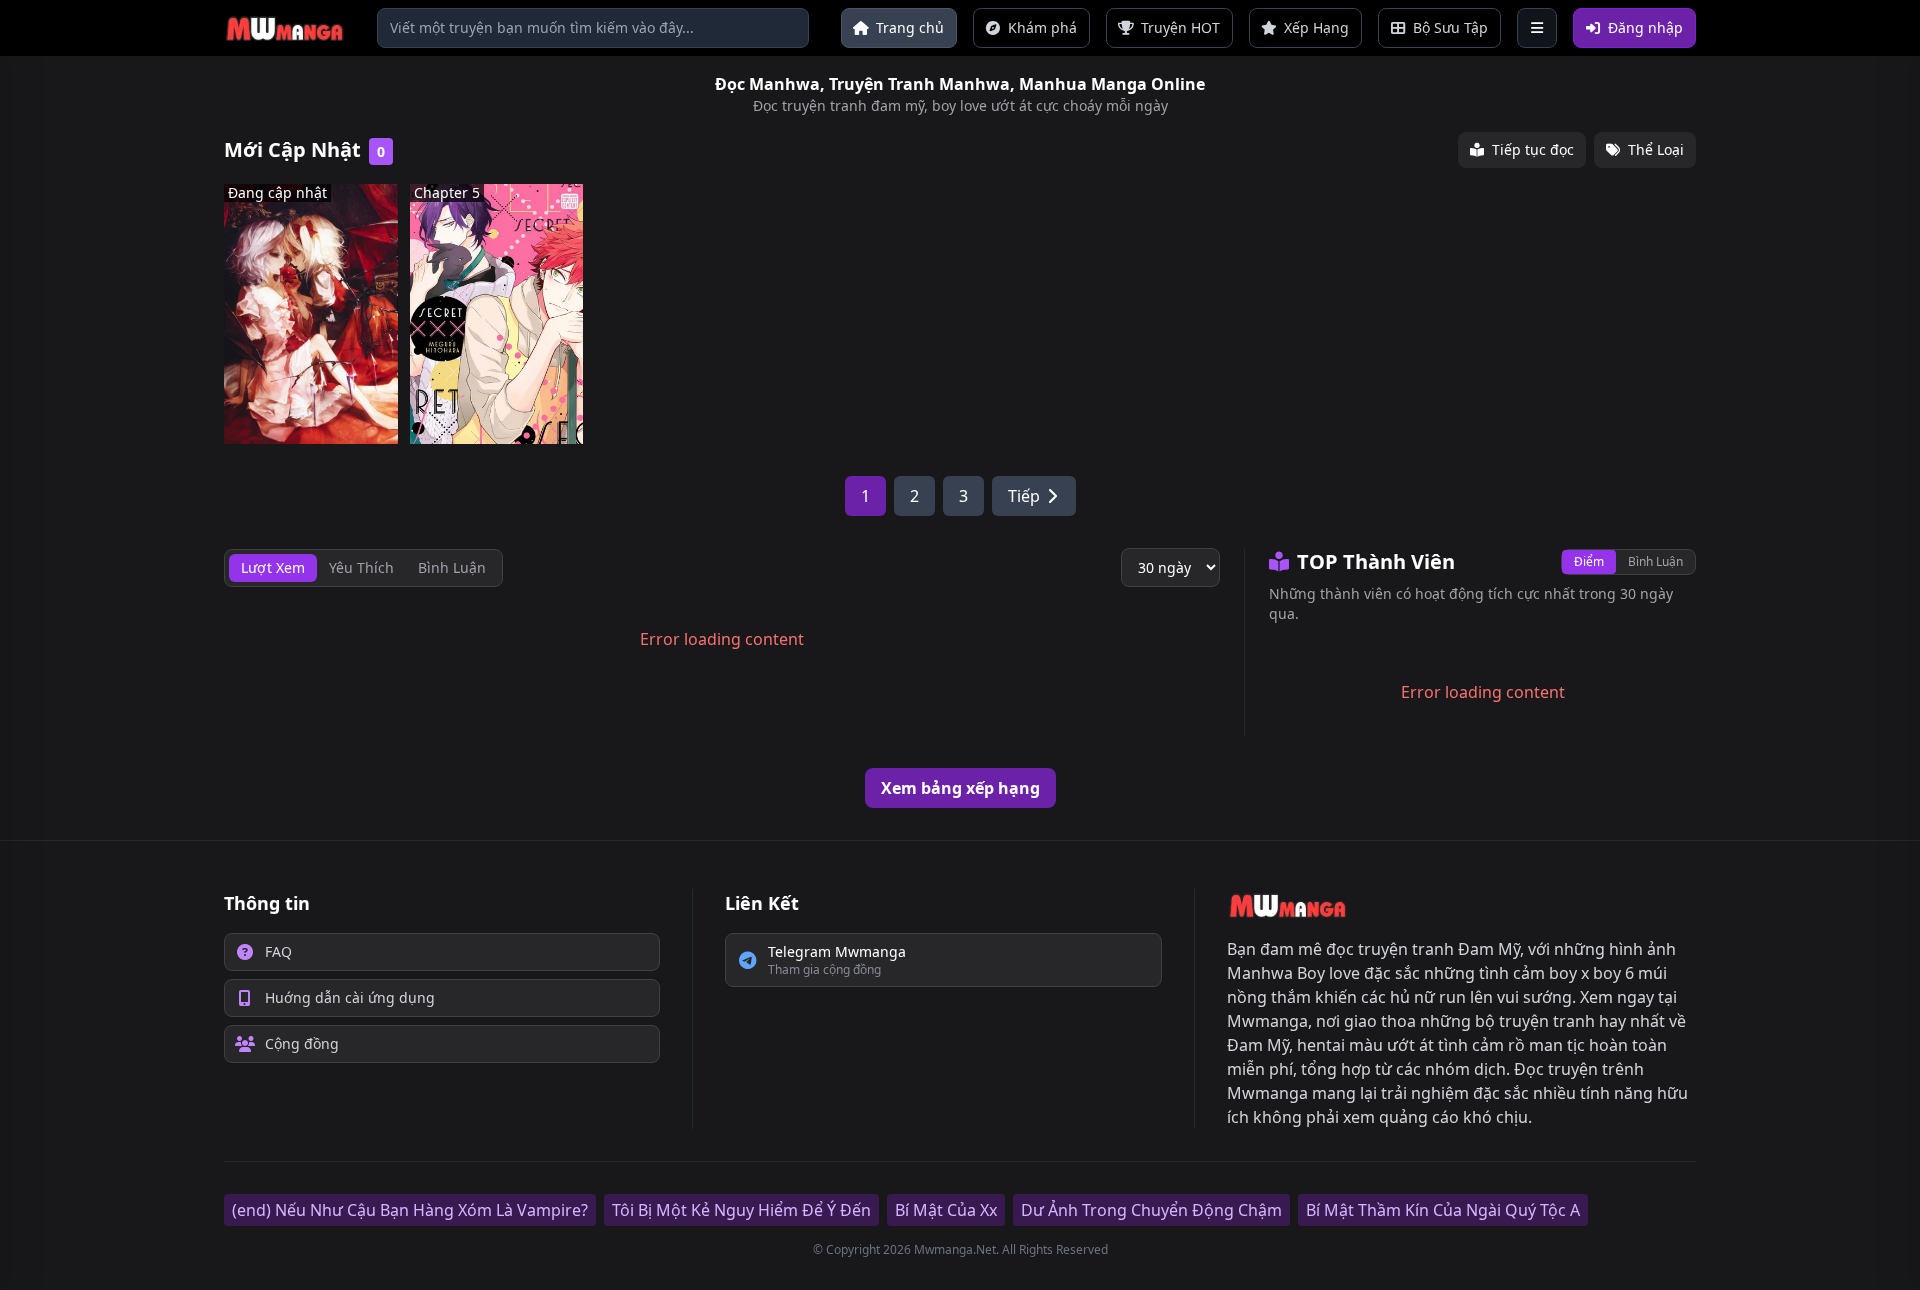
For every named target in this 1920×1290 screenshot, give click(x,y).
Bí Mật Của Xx (946, 1210)
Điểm (1589, 561)
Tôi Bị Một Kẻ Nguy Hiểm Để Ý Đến (741, 1210)
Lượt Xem (273, 567)
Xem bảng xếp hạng (960, 788)
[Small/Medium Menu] (1537, 28)
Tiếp (1024, 496)
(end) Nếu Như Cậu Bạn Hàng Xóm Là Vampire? (410, 1210)
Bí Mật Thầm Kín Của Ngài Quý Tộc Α (1443, 1210)
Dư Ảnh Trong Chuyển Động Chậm (1151, 1210)
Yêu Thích (361, 567)
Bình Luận (1655, 561)
